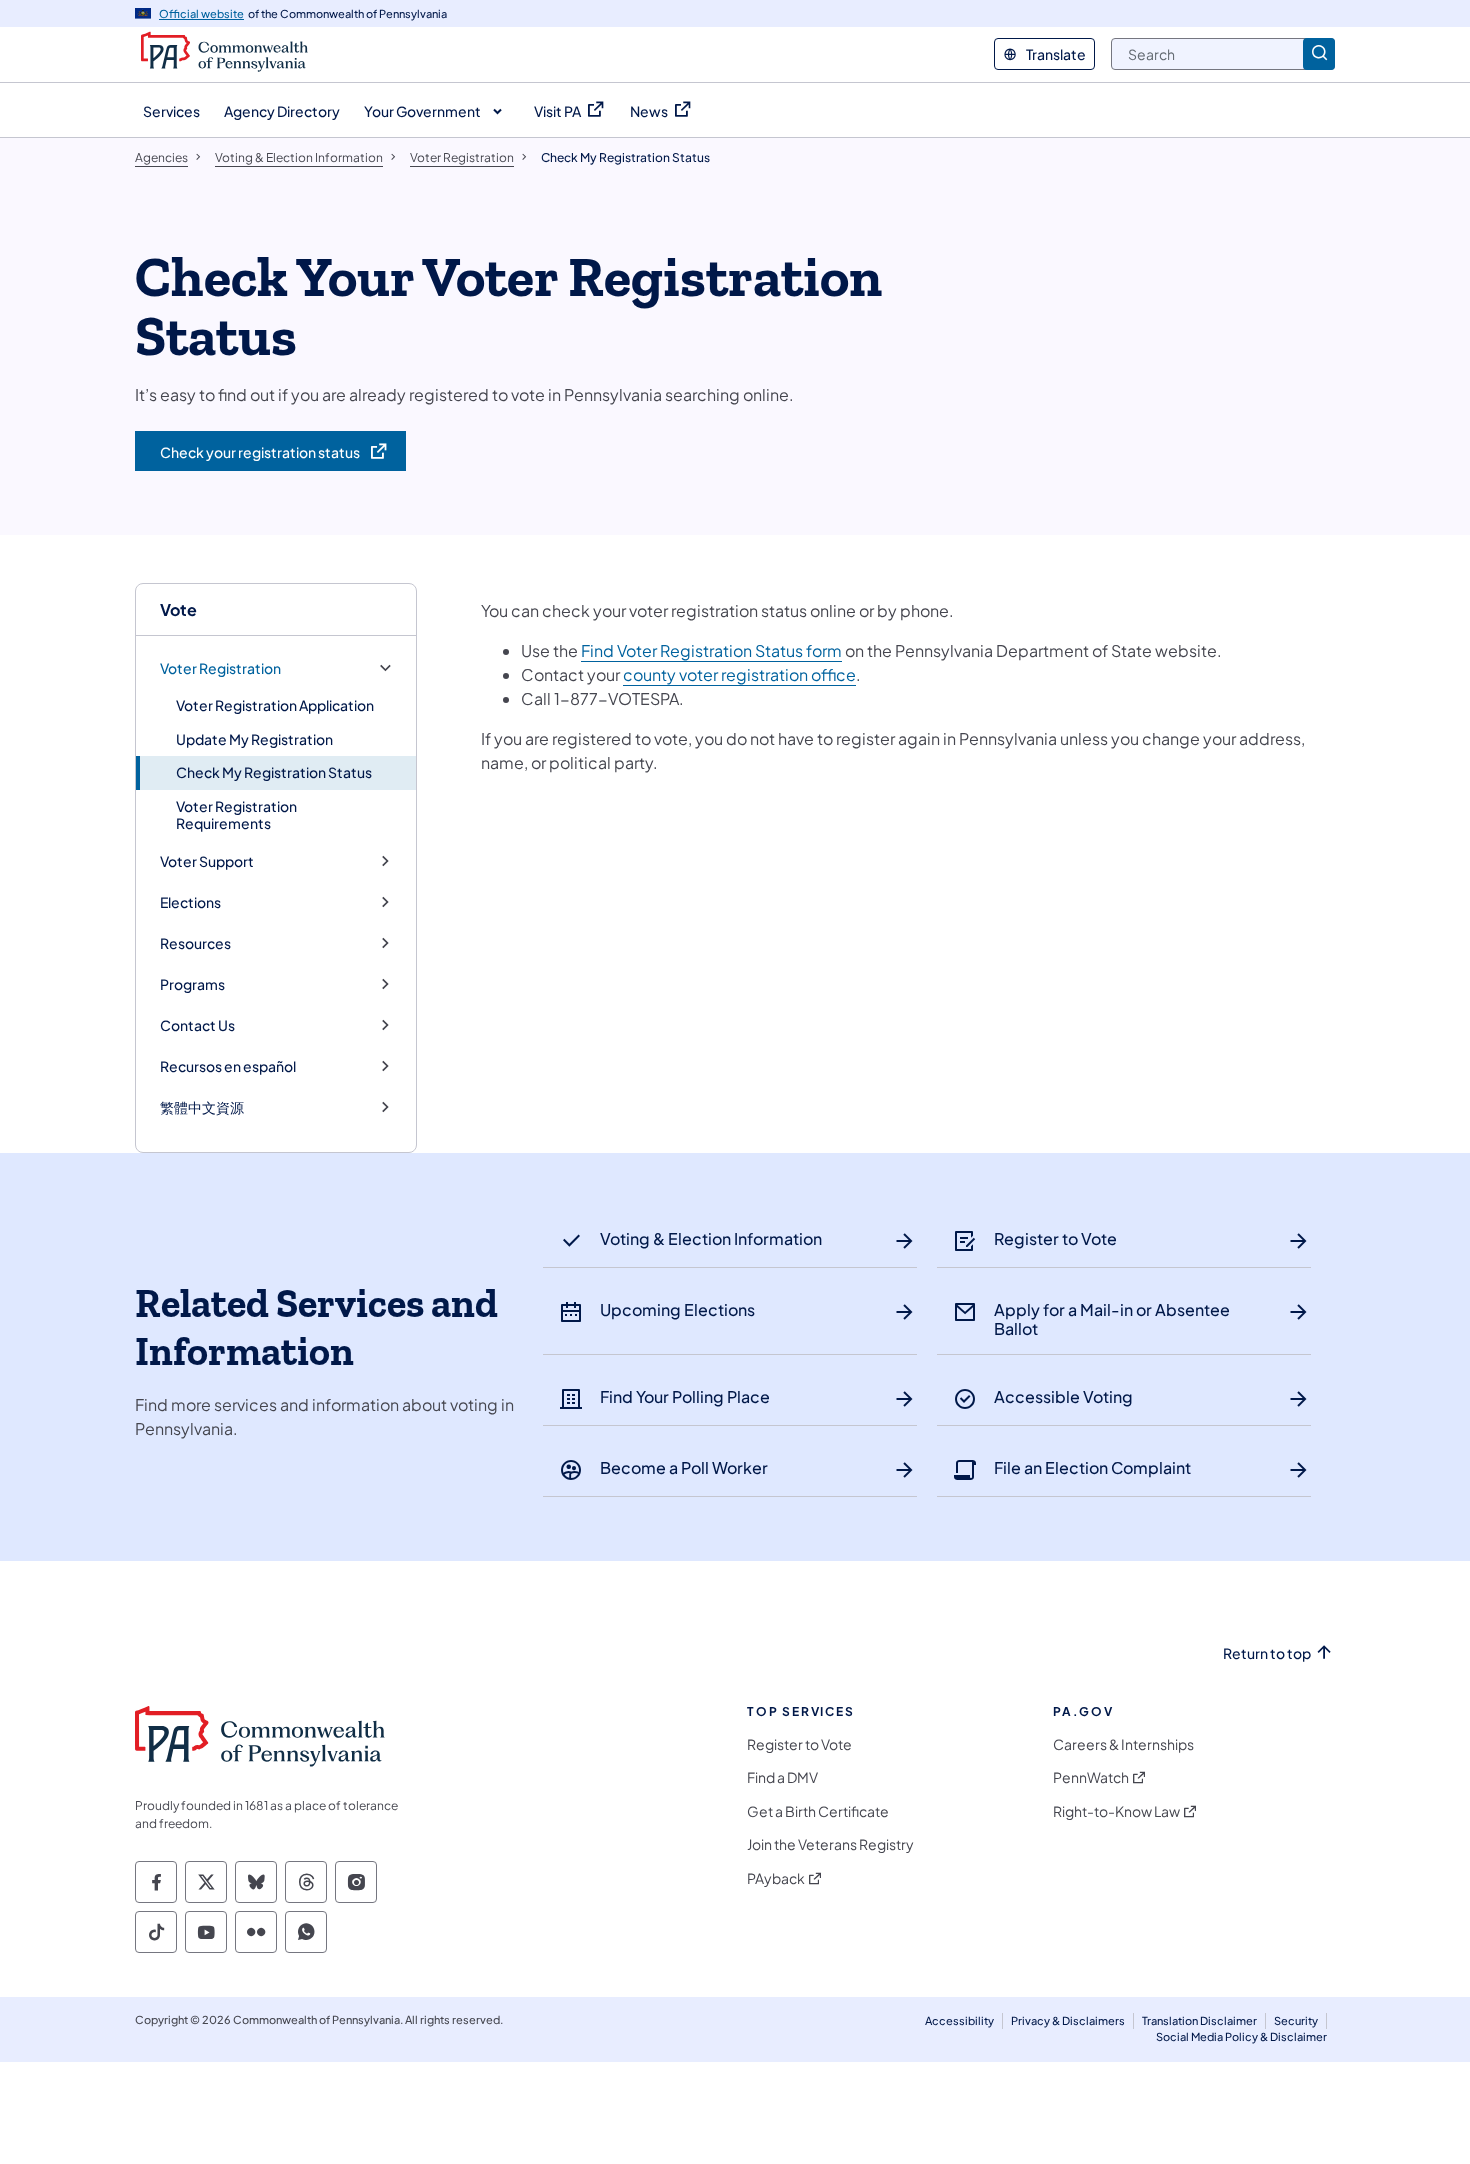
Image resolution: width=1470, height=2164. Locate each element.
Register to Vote (799, 1744)
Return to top (1267, 1653)
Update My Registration (254, 739)
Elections (190, 902)
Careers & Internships (1123, 1744)
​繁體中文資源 (202, 1107)
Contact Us (197, 1025)
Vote (178, 609)
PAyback (776, 1878)
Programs (192, 984)
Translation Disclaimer (1199, 2020)
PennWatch (1091, 1777)
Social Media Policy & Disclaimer (1241, 2036)
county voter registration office (739, 674)
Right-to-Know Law (1116, 1811)
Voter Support (207, 861)
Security (1296, 2020)
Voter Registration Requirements (236, 815)
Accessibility (959, 2020)
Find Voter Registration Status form (711, 650)
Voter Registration (220, 668)
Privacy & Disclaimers (1068, 2020)
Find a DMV (782, 1777)
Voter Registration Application (275, 705)
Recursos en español (228, 1066)
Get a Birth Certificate (818, 1811)
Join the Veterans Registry (830, 1844)
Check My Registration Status (274, 772)
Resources (195, 943)
